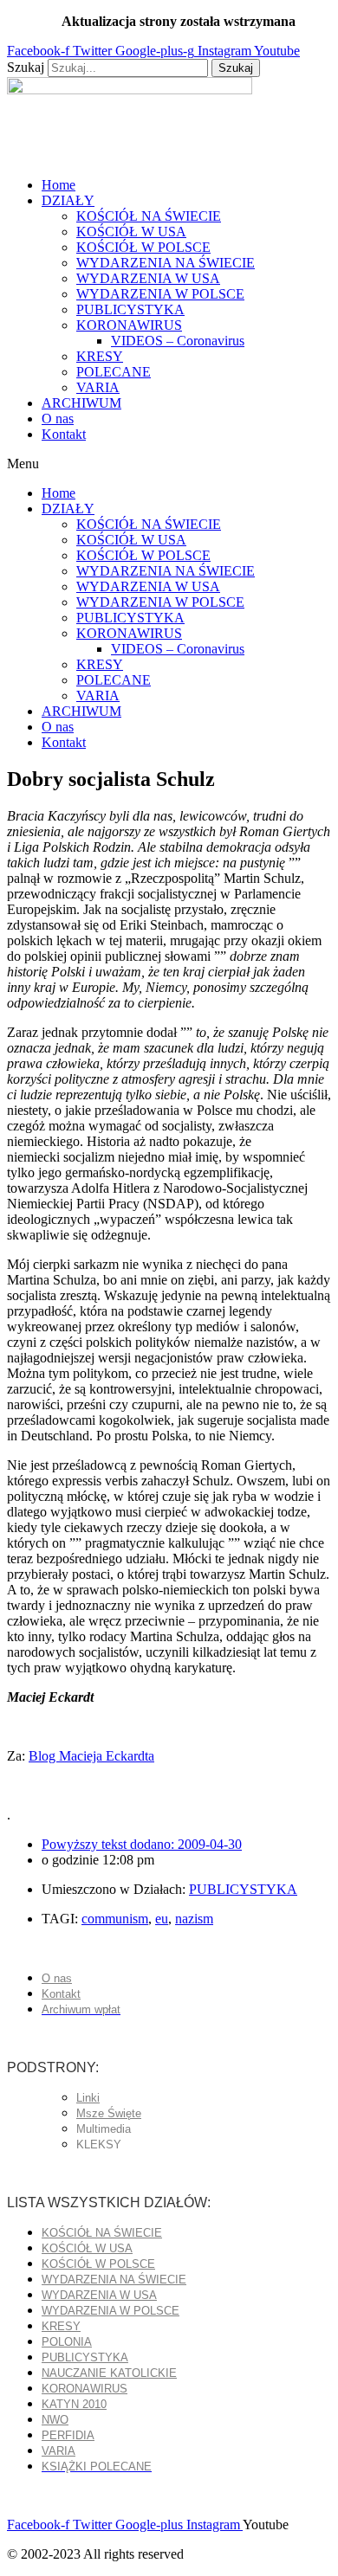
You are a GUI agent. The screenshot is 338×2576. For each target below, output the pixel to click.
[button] (169, 464)
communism (115, 1919)
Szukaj (26, 67)
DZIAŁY (68, 200)
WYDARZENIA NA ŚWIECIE (166, 263)
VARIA (98, 387)
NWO (55, 2420)
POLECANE (114, 372)
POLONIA (67, 2342)
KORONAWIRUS (129, 325)
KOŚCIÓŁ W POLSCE (143, 247)
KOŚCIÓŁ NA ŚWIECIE (149, 216)
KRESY (100, 356)
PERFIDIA (68, 2435)
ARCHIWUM (81, 403)
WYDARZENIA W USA (148, 278)
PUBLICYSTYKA (130, 309)
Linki (88, 2098)
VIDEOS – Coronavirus (178, 341)
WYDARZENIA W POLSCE (160, 294)
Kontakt (64, 434)
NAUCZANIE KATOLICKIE (109, 2373)
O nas (58, 419)
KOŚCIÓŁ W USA (131, 232)
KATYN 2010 (74, 2404)
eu (162, 1919)
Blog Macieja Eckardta (91, 1756)
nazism (194, 1919)
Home (58, 185)
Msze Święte (109, 2113)
